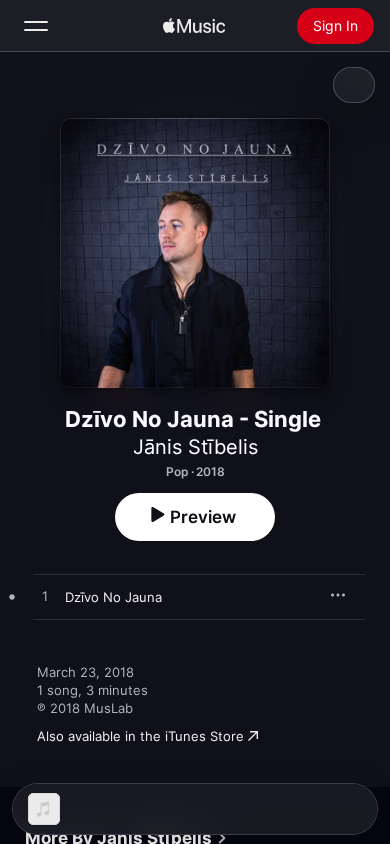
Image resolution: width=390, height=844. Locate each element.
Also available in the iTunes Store (140, 736)
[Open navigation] (36, 26)
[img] (194, 26)
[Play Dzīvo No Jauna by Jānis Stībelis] (45, 597)
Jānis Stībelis (195, 447)
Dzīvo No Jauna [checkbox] (113, 597)
